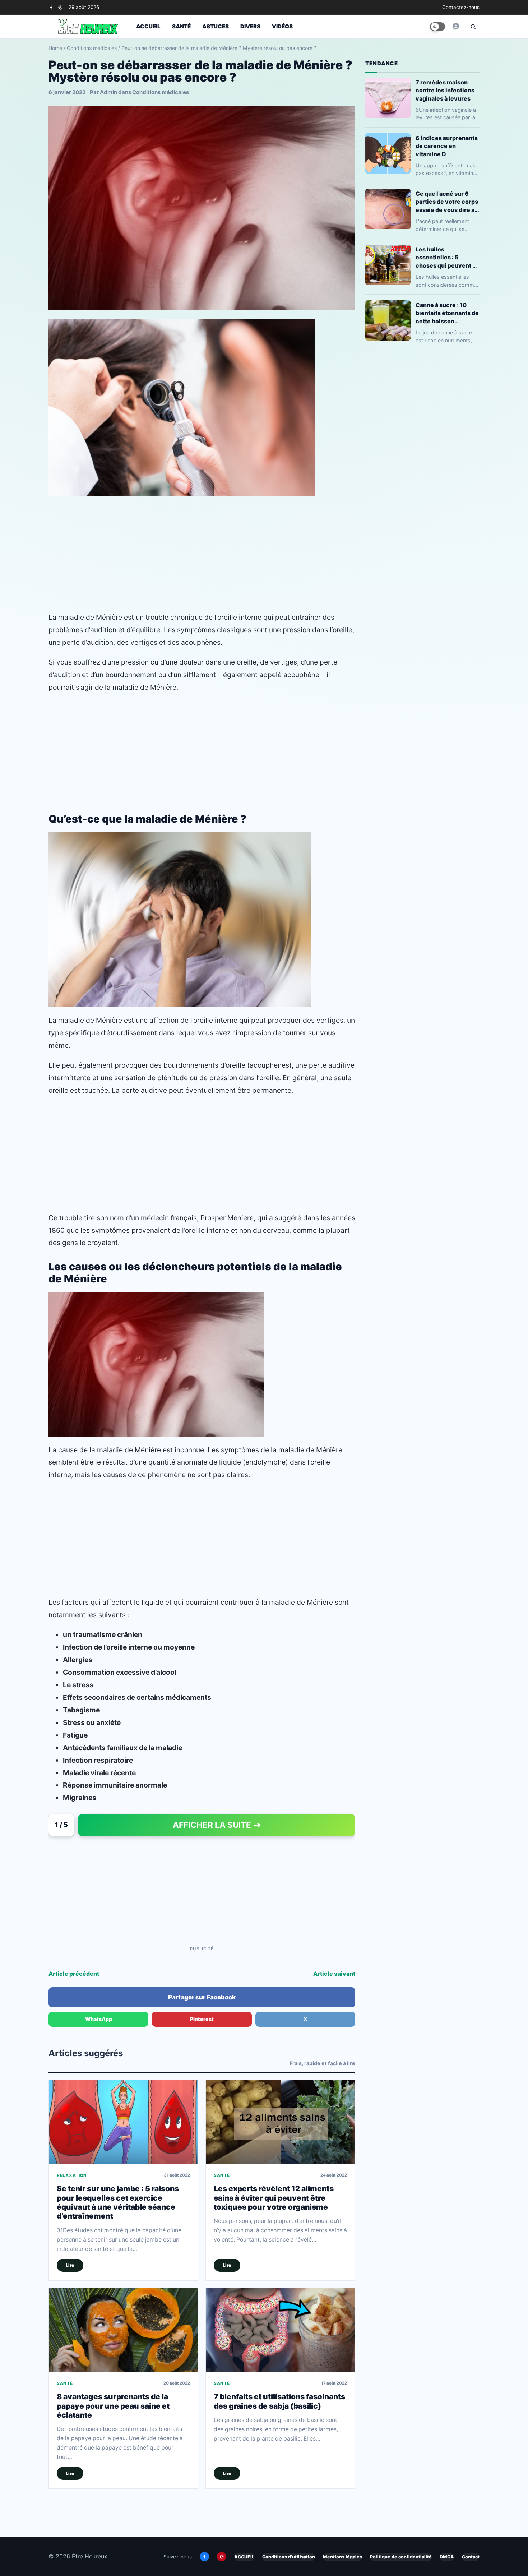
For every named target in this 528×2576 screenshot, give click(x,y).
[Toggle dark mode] (437, 27)
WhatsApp (99, 2019)
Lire (70, 2265)
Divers (250, 26)
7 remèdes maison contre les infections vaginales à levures (445, 90)
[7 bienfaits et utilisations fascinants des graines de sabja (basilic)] (280, 2330)
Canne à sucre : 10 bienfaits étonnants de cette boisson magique (447, 313)
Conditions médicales (92, 48)
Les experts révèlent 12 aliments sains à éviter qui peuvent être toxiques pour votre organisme (274, 2198)
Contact (471, 2557)
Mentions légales (342, 2557)
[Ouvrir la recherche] (473, 27)
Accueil (148, 26)
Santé (181, 26)
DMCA (447, 2557)
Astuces (216, 26)
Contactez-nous (461, 7)
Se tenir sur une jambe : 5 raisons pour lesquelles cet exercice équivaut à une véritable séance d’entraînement (118, 2202)
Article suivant (334, 1974)
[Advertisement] (202, 554)
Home (55, 48)
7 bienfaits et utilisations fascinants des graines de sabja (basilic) (279, 2401)
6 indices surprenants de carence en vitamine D (447, 146)
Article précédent (74, 1974)
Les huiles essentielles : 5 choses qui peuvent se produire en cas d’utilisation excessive (448, 257)
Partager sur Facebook (202, 1997)
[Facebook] (51, 7)
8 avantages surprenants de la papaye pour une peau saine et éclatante (113, 2406)
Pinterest (202, 2019)
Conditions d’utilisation (289, 2557)
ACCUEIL (244, 2557)
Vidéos (282, 26)
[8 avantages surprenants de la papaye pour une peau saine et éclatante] (123, 2330)
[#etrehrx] (455, 26)
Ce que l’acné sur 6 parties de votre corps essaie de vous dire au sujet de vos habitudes (447, 202)
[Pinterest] (60, 7)
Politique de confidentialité (401, 2557)
